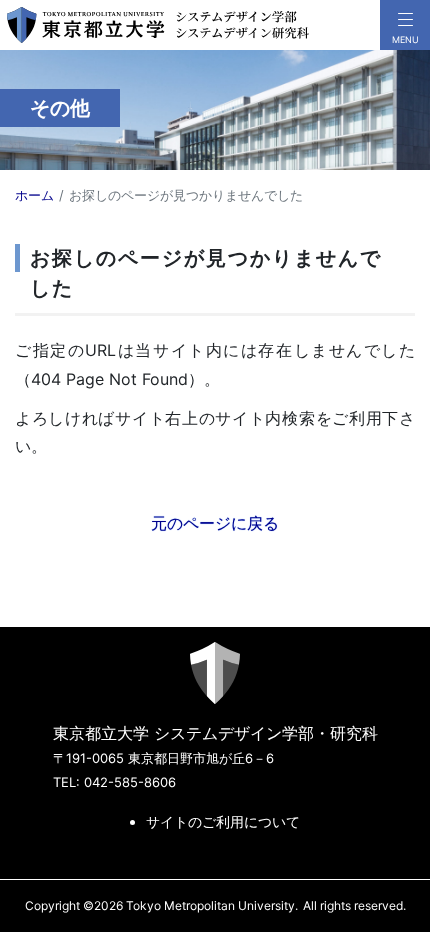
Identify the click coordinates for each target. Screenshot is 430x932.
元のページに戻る (215, 523)
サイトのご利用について (223, 821)
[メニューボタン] (405, 25)
